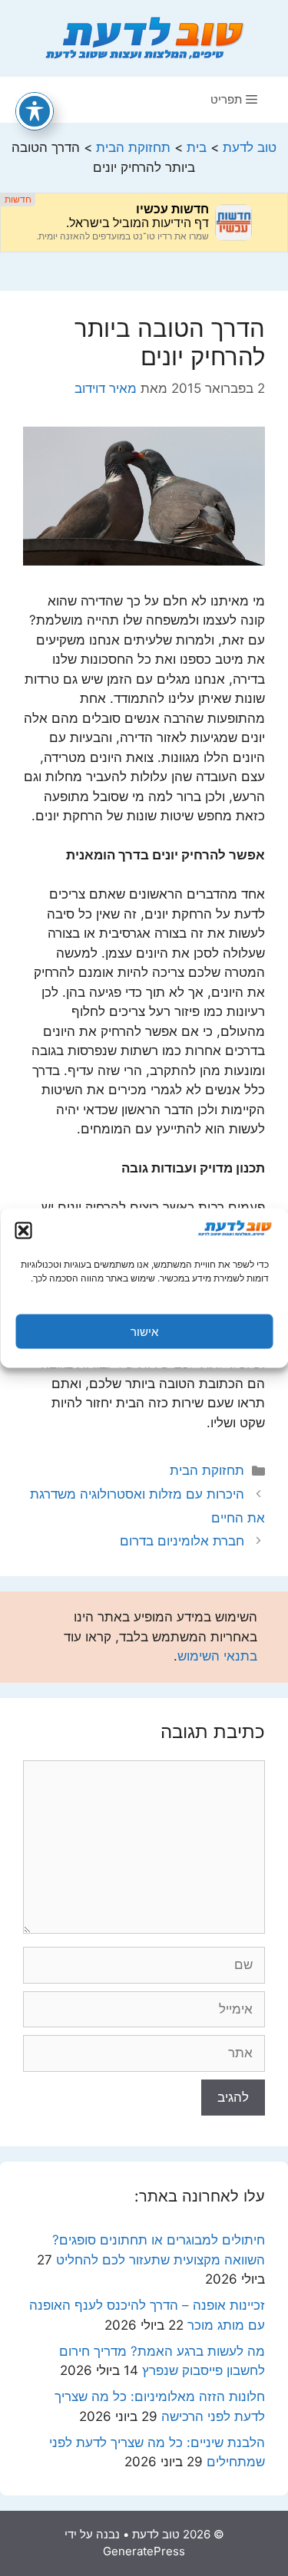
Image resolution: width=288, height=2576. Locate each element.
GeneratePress (144, 2551)
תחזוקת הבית (207, 1470)
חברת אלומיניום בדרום (182, 1541)
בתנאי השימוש (217, 1656)
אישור (144, 1331)
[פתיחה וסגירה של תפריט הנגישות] (35, 111)
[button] (23, 1231)
